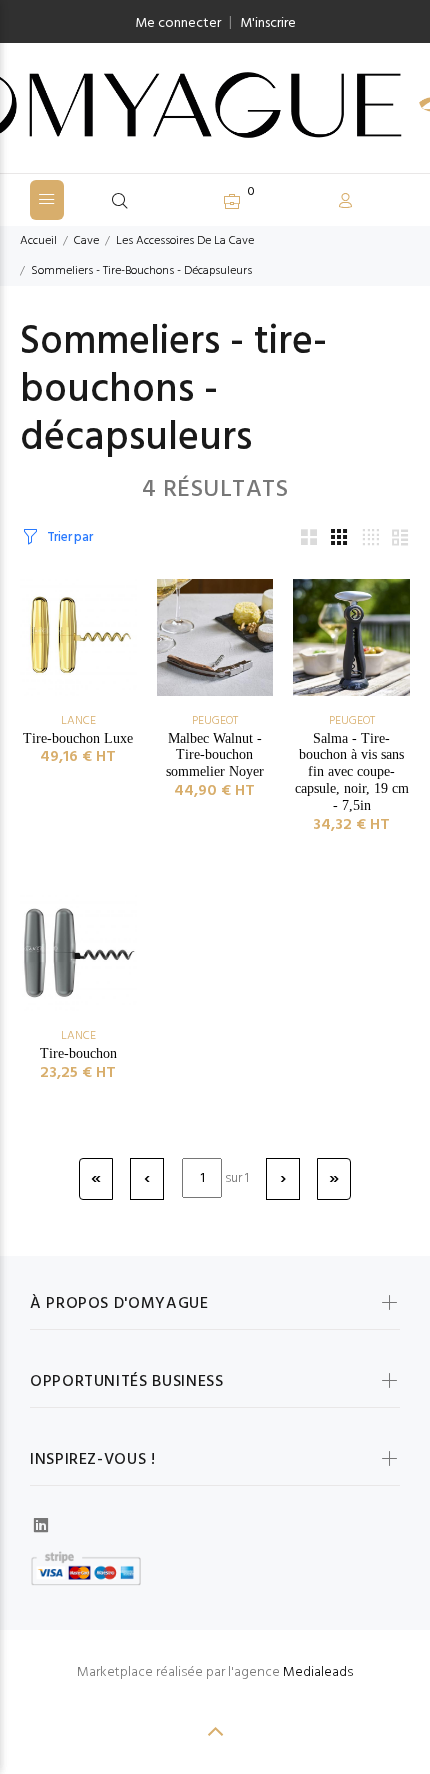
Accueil (38, 241)
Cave (86, 241)
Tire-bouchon (78, 1053)
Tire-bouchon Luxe (78, 738)
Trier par (69, 537)
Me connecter (178, 23)
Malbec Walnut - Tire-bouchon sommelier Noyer (215, 755)
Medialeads (318, 1672)
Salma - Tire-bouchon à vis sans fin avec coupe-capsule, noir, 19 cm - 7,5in (352, 772)
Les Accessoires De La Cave (185, 241)
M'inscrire (268, 23)
